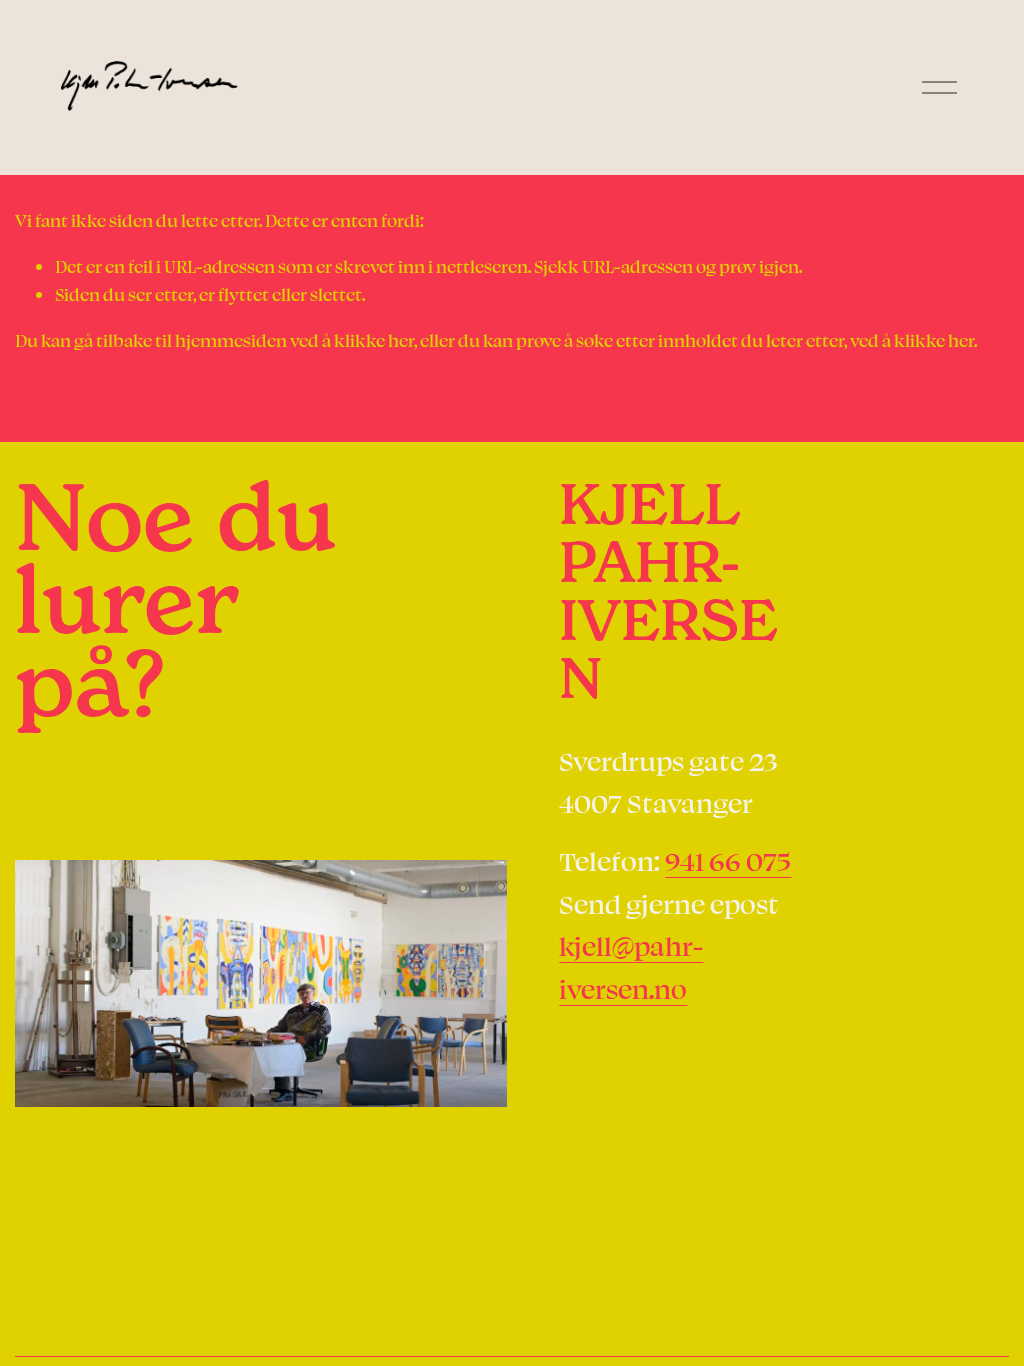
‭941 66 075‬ (728, 860)
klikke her (374, 340)
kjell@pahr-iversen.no (631, 966)
